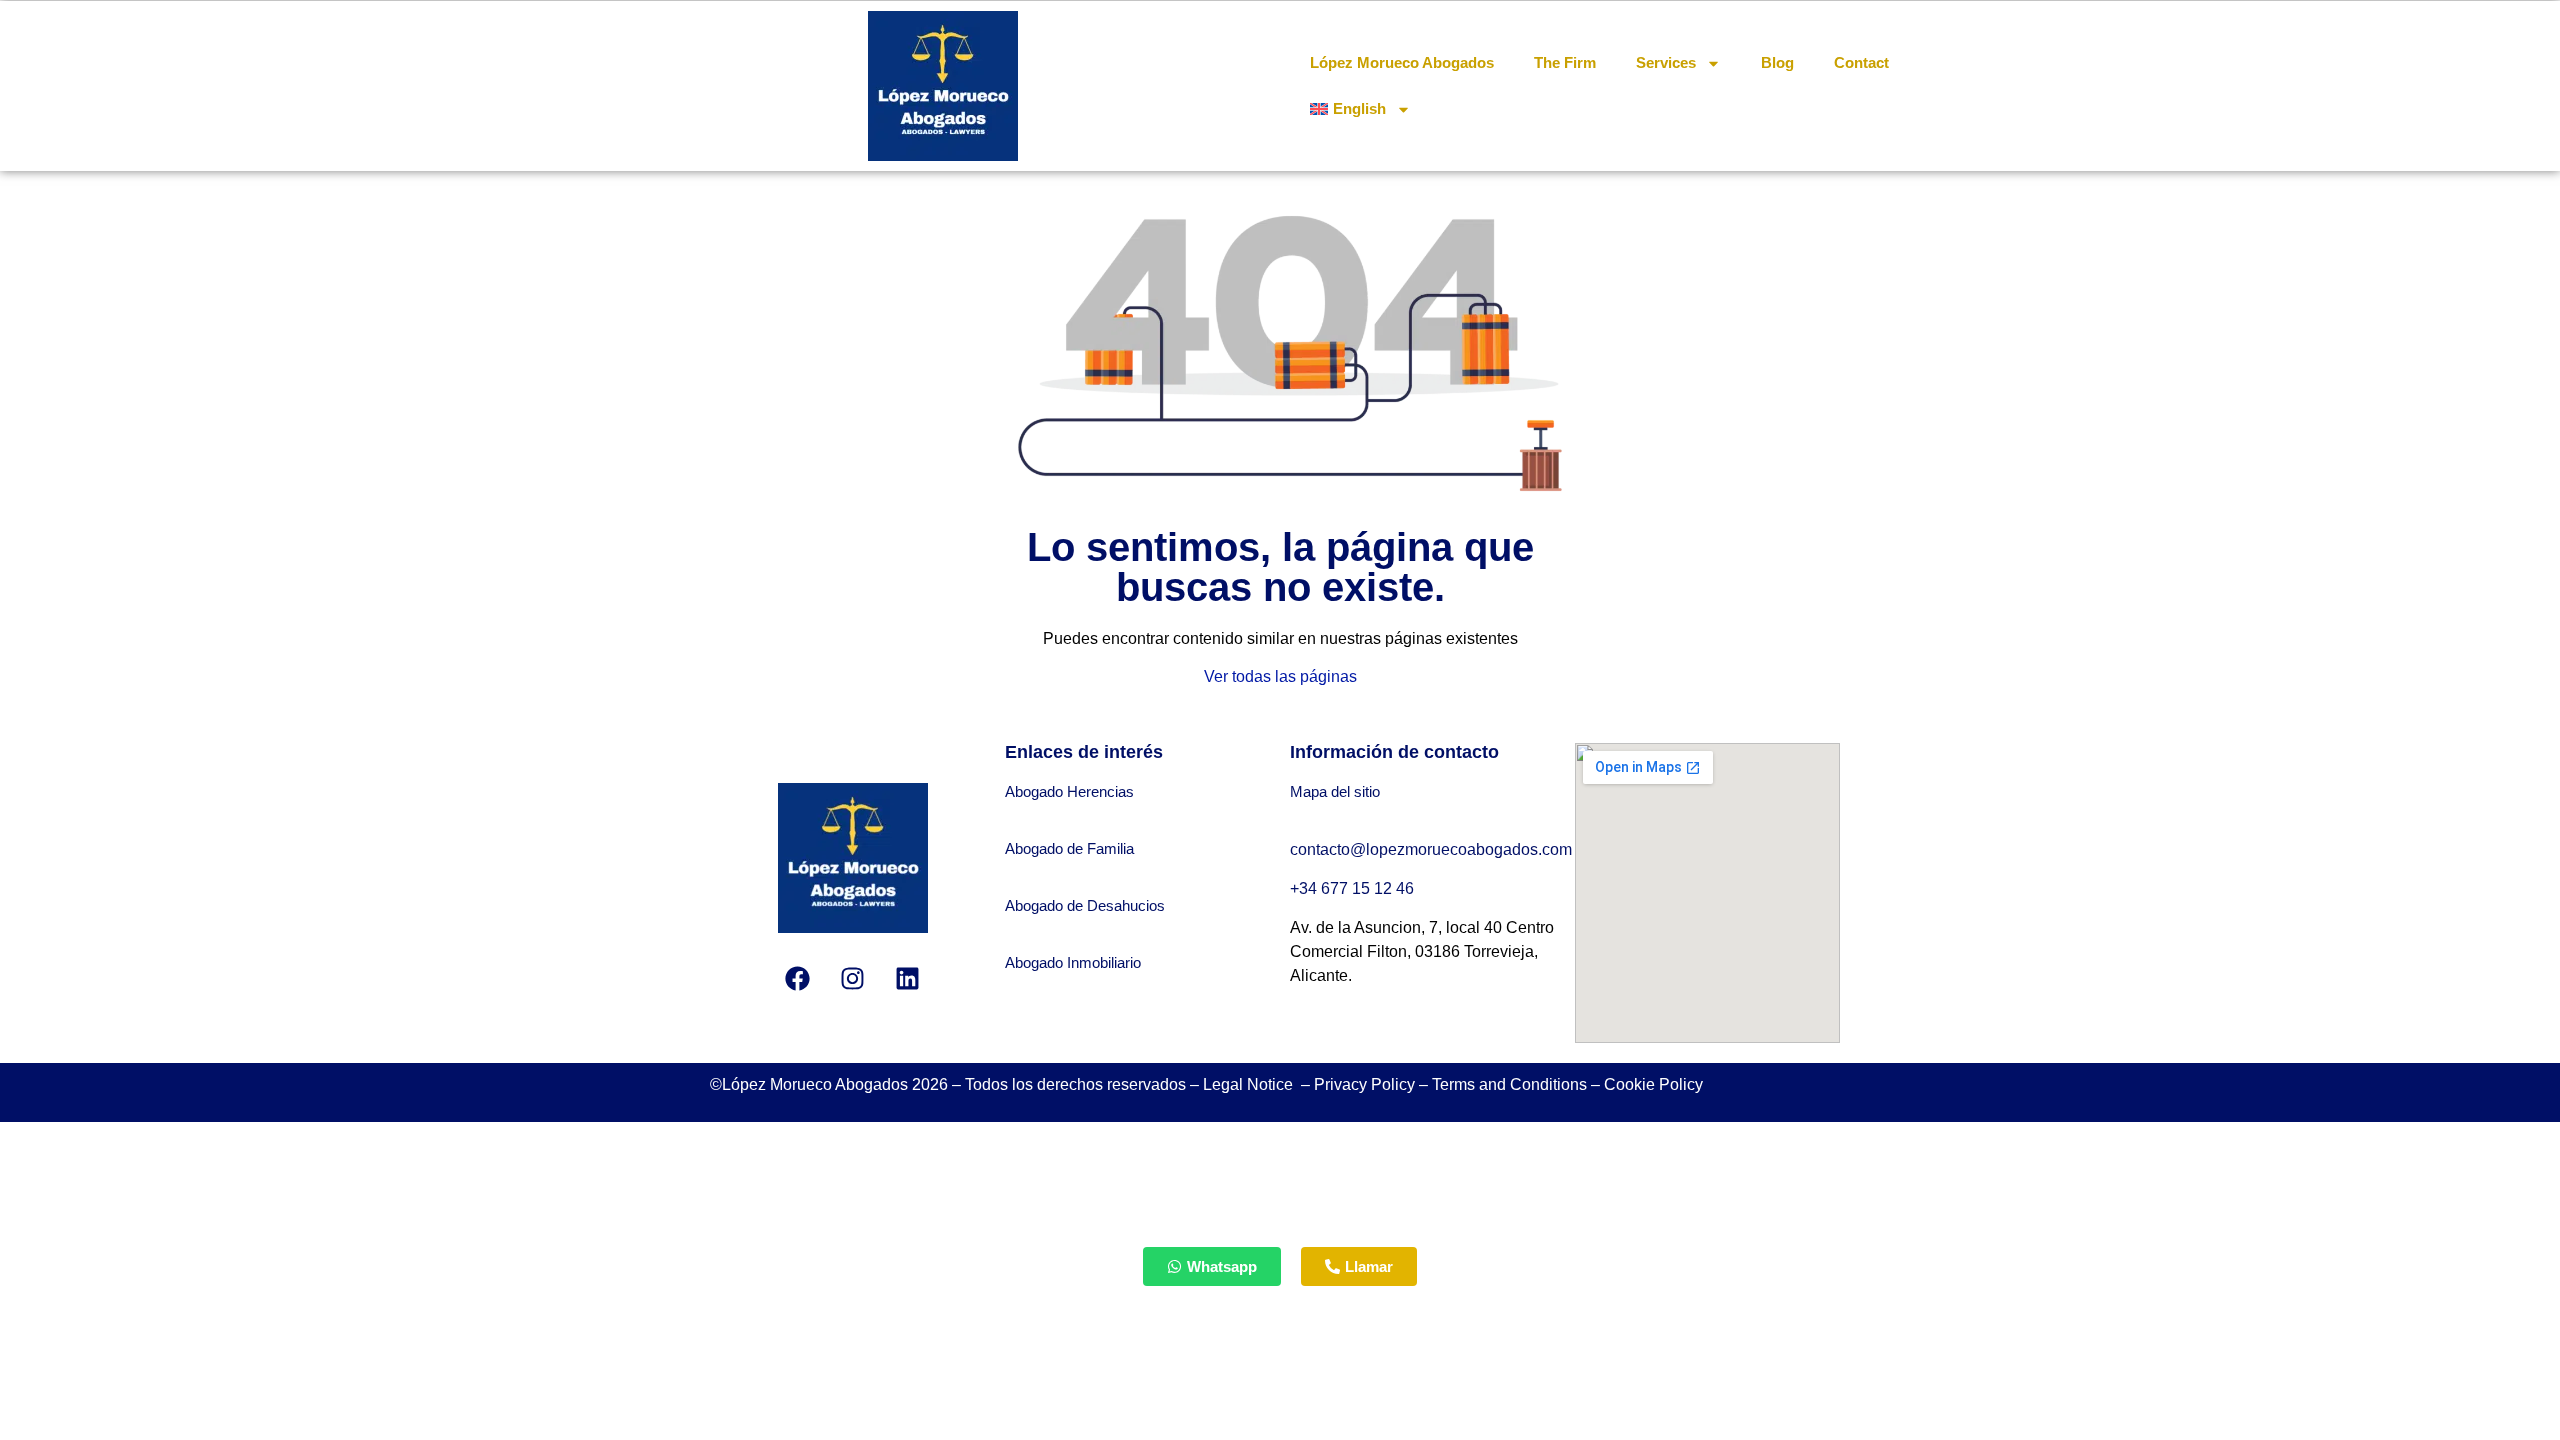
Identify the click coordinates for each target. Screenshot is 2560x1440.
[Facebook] (798, 978)
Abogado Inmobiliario (1073, 962)
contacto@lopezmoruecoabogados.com (1431, 849)
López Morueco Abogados (1402, 62)
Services (1666, 62)
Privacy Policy (1364, 1084)
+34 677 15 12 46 (1354, 888)
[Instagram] (853, 978)
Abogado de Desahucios (1085, 905)
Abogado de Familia (1069, 848)
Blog (1777, 62)
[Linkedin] (908, 978)
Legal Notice (1250, 1084)
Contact (1861, 62)
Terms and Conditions (1509, 1084)
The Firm (1565, 62)
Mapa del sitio (1335, 791)
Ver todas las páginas (1280, 676)
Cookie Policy (1653, 1084)
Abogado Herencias (1069, 791)
